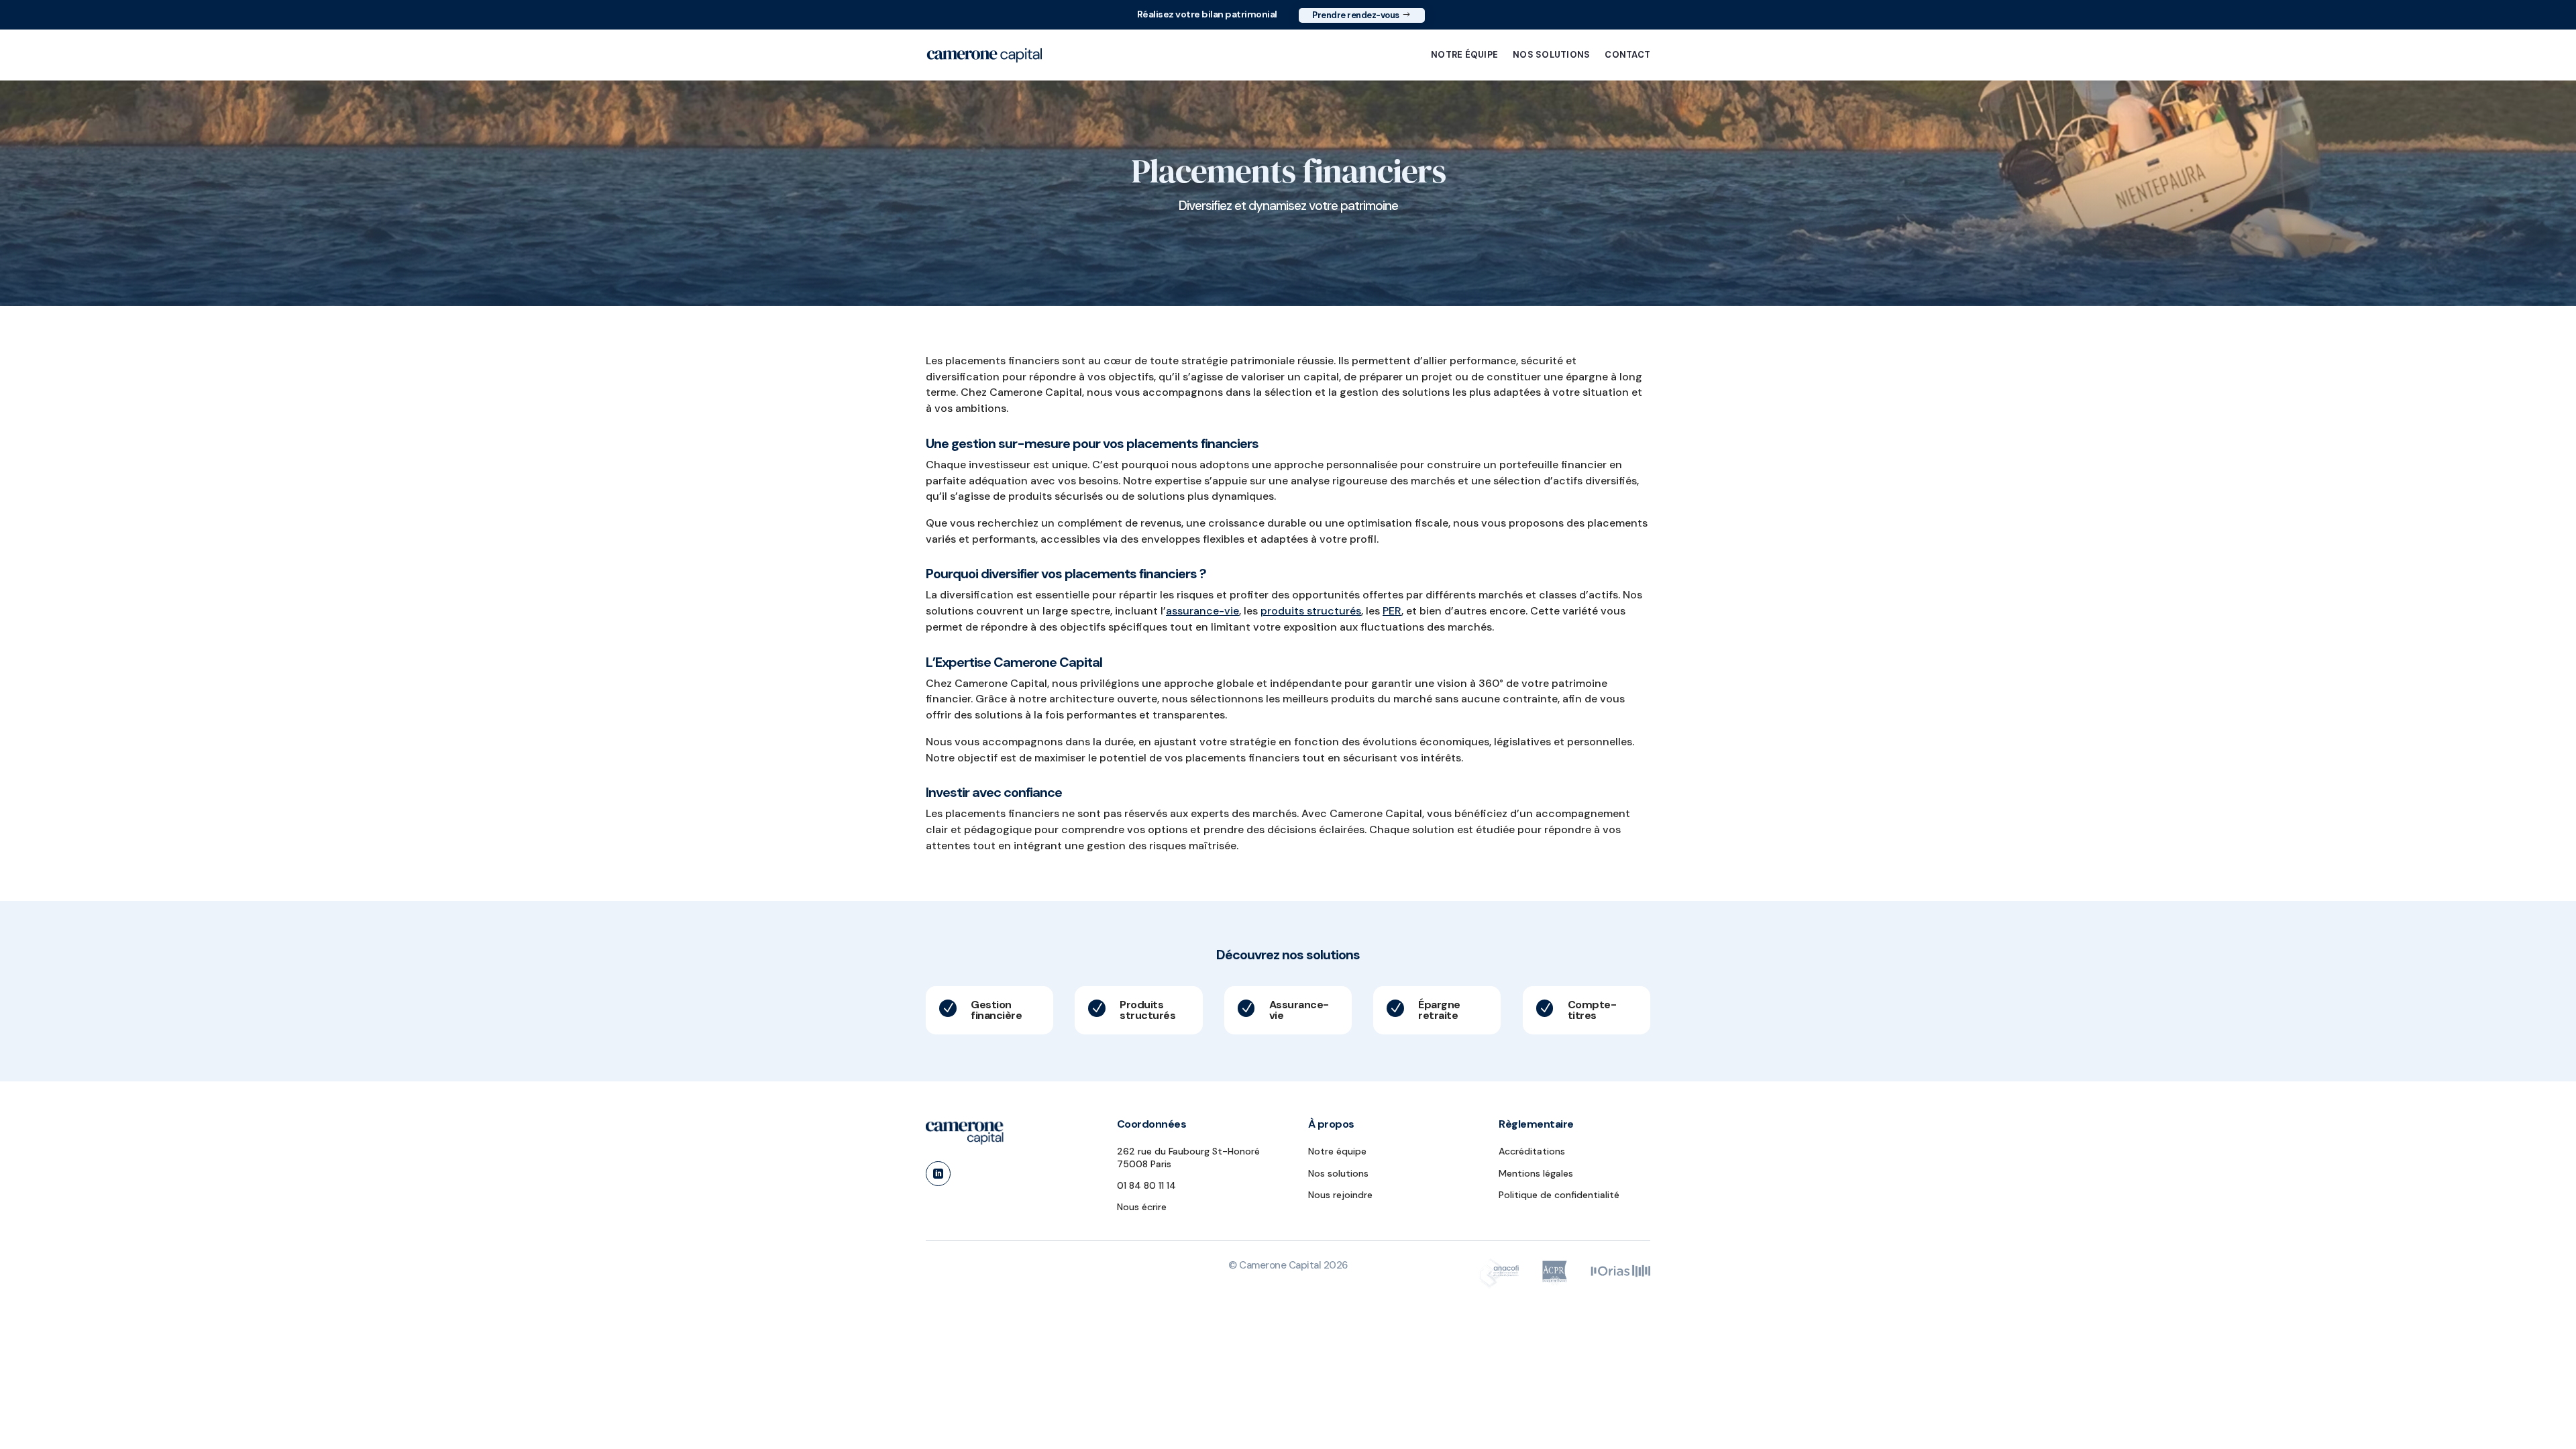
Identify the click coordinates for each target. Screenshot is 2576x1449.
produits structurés (1311, 611)
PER (1392, 611)
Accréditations (1532, 1151)
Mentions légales (1536, 1173)
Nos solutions (1551, 55)
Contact (1627, 55)
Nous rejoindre (1340, 1195)
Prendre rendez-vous (1356, 15)
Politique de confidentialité (1559, 1195)
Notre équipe (1464, 55)
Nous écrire (1142, 1207)
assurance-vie (1202, 611)
